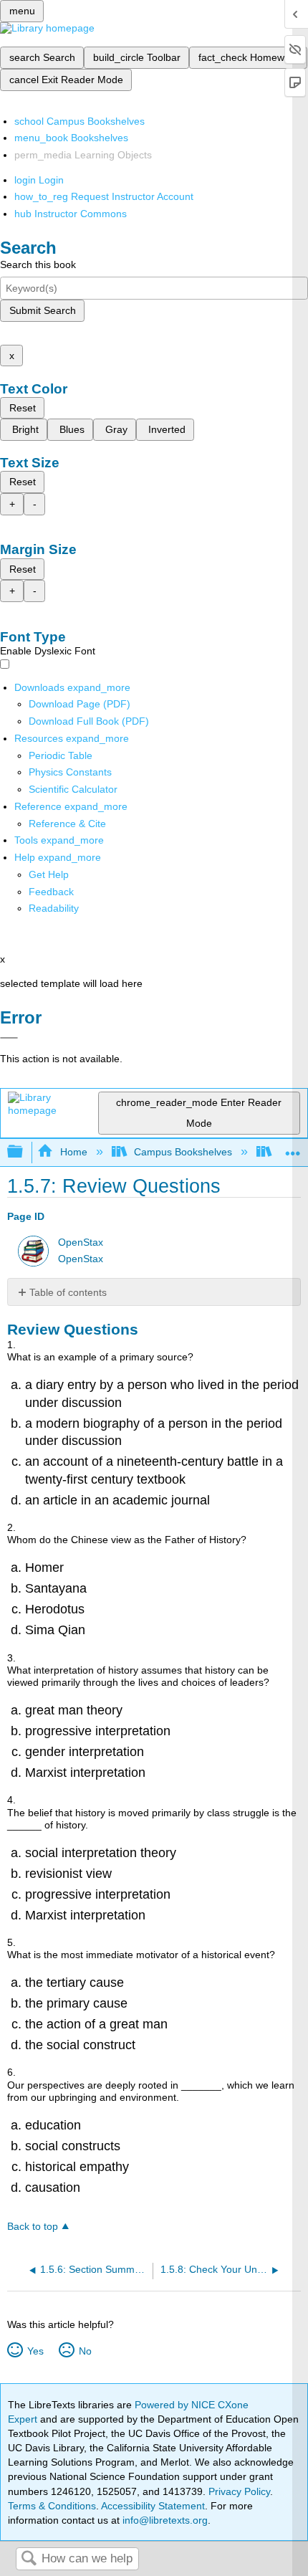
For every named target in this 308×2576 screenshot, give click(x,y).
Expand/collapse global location (293, 1148)
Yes (35, 2351)
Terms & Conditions (52, 2506)
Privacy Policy (239, 2491)
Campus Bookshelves (183, 1152)
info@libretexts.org (164, 2520)
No (85, 2351)
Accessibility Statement (153, 2506)
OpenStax (81, 1242)
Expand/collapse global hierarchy (24, 1152)
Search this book (38, 264)
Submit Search (43, 310)
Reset (23, 408)
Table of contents (68, 1292)
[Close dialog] (9, 1038)
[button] (51, 892)
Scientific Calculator (73, 789)
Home (73, 1152)
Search (29, 2559)
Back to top (33, 2227)
